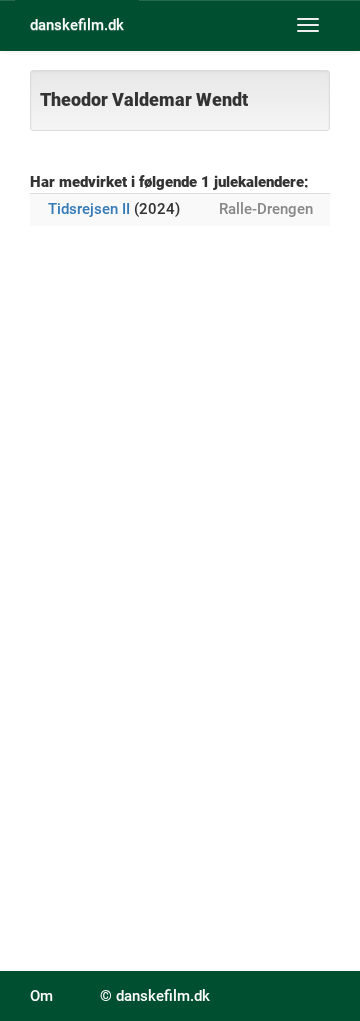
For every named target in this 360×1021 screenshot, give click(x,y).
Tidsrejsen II (89, 209)
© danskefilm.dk (155, 996)
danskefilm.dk (77, 25)
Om (41, 996)
